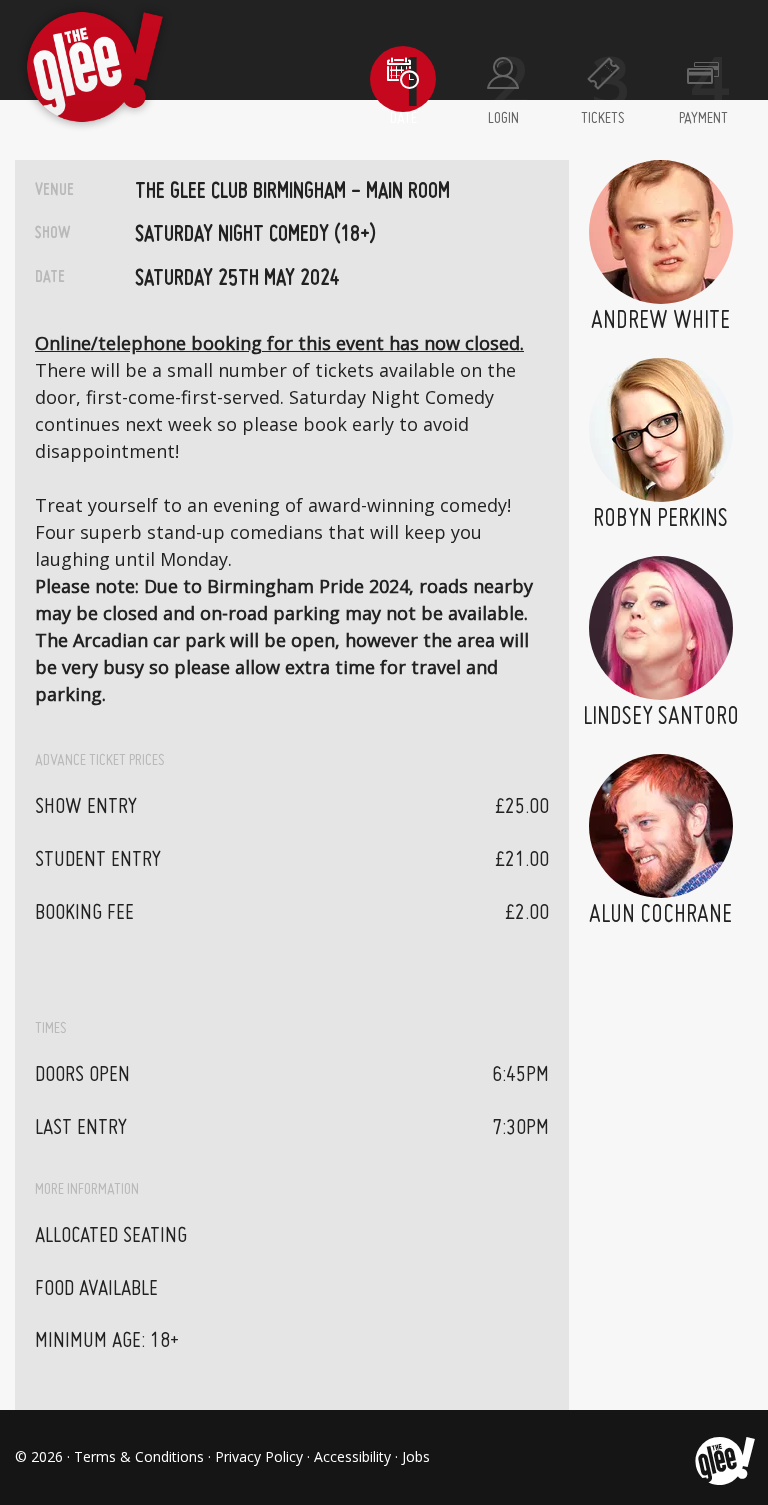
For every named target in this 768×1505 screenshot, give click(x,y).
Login (503, 119)
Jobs (416, 1456)
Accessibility (352, 1456)
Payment (703, 119)
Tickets (603, 119)
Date (403, 119)
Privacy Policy (259, 1456)
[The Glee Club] (723, 1457)
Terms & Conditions (139, 1456)
